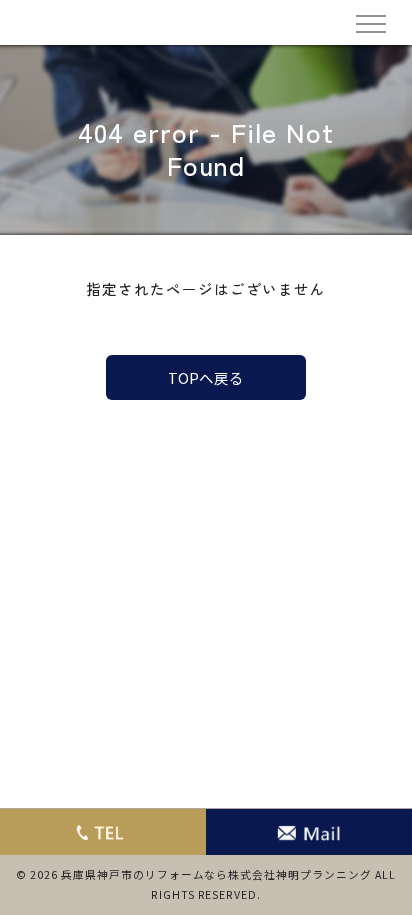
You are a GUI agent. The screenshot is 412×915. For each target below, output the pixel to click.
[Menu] (370, 22)
